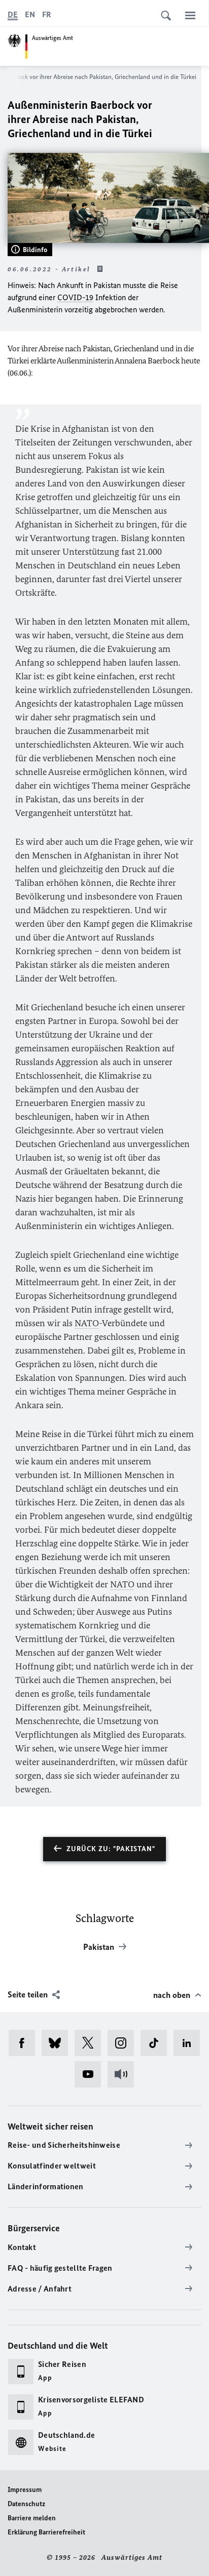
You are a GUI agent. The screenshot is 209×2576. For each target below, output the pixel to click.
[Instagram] (124, 2043)
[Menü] (190, 15)
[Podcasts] (124, 2074)
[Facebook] (25, 2043)
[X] (91, 2043)
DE (13, 14)
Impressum (25, 2490)
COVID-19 (75, 297)
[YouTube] (91, 2074)
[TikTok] (157, 2043)
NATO (87, 1323)
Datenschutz (26, 2504)
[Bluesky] (58, 2043)
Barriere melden (32, 2518)
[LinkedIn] (190, 2043)
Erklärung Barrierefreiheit (46, 2532)
